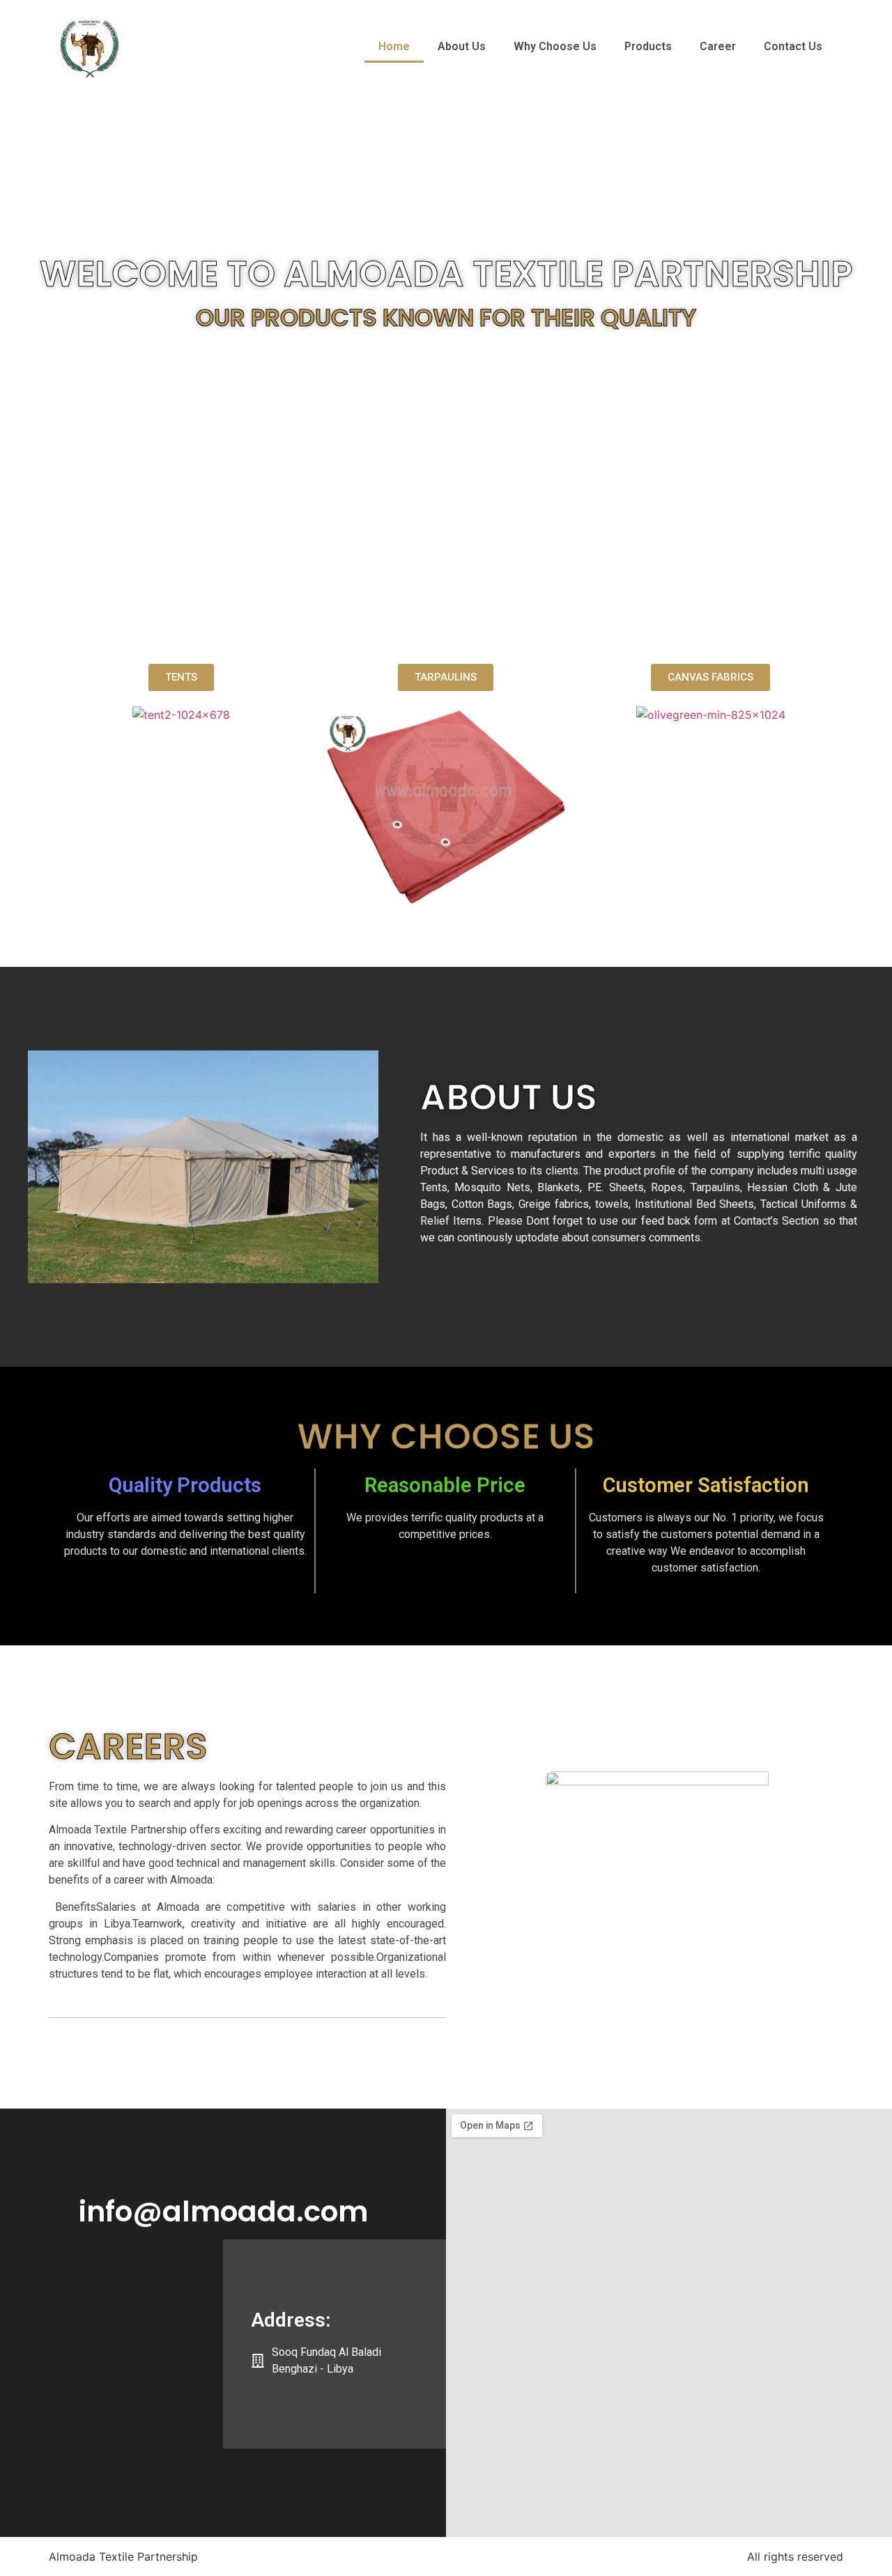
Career (718, 46)
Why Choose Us (555, 46)
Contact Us (793, 46)
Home (394, 46)
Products (648, 46)
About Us (462, 46)
